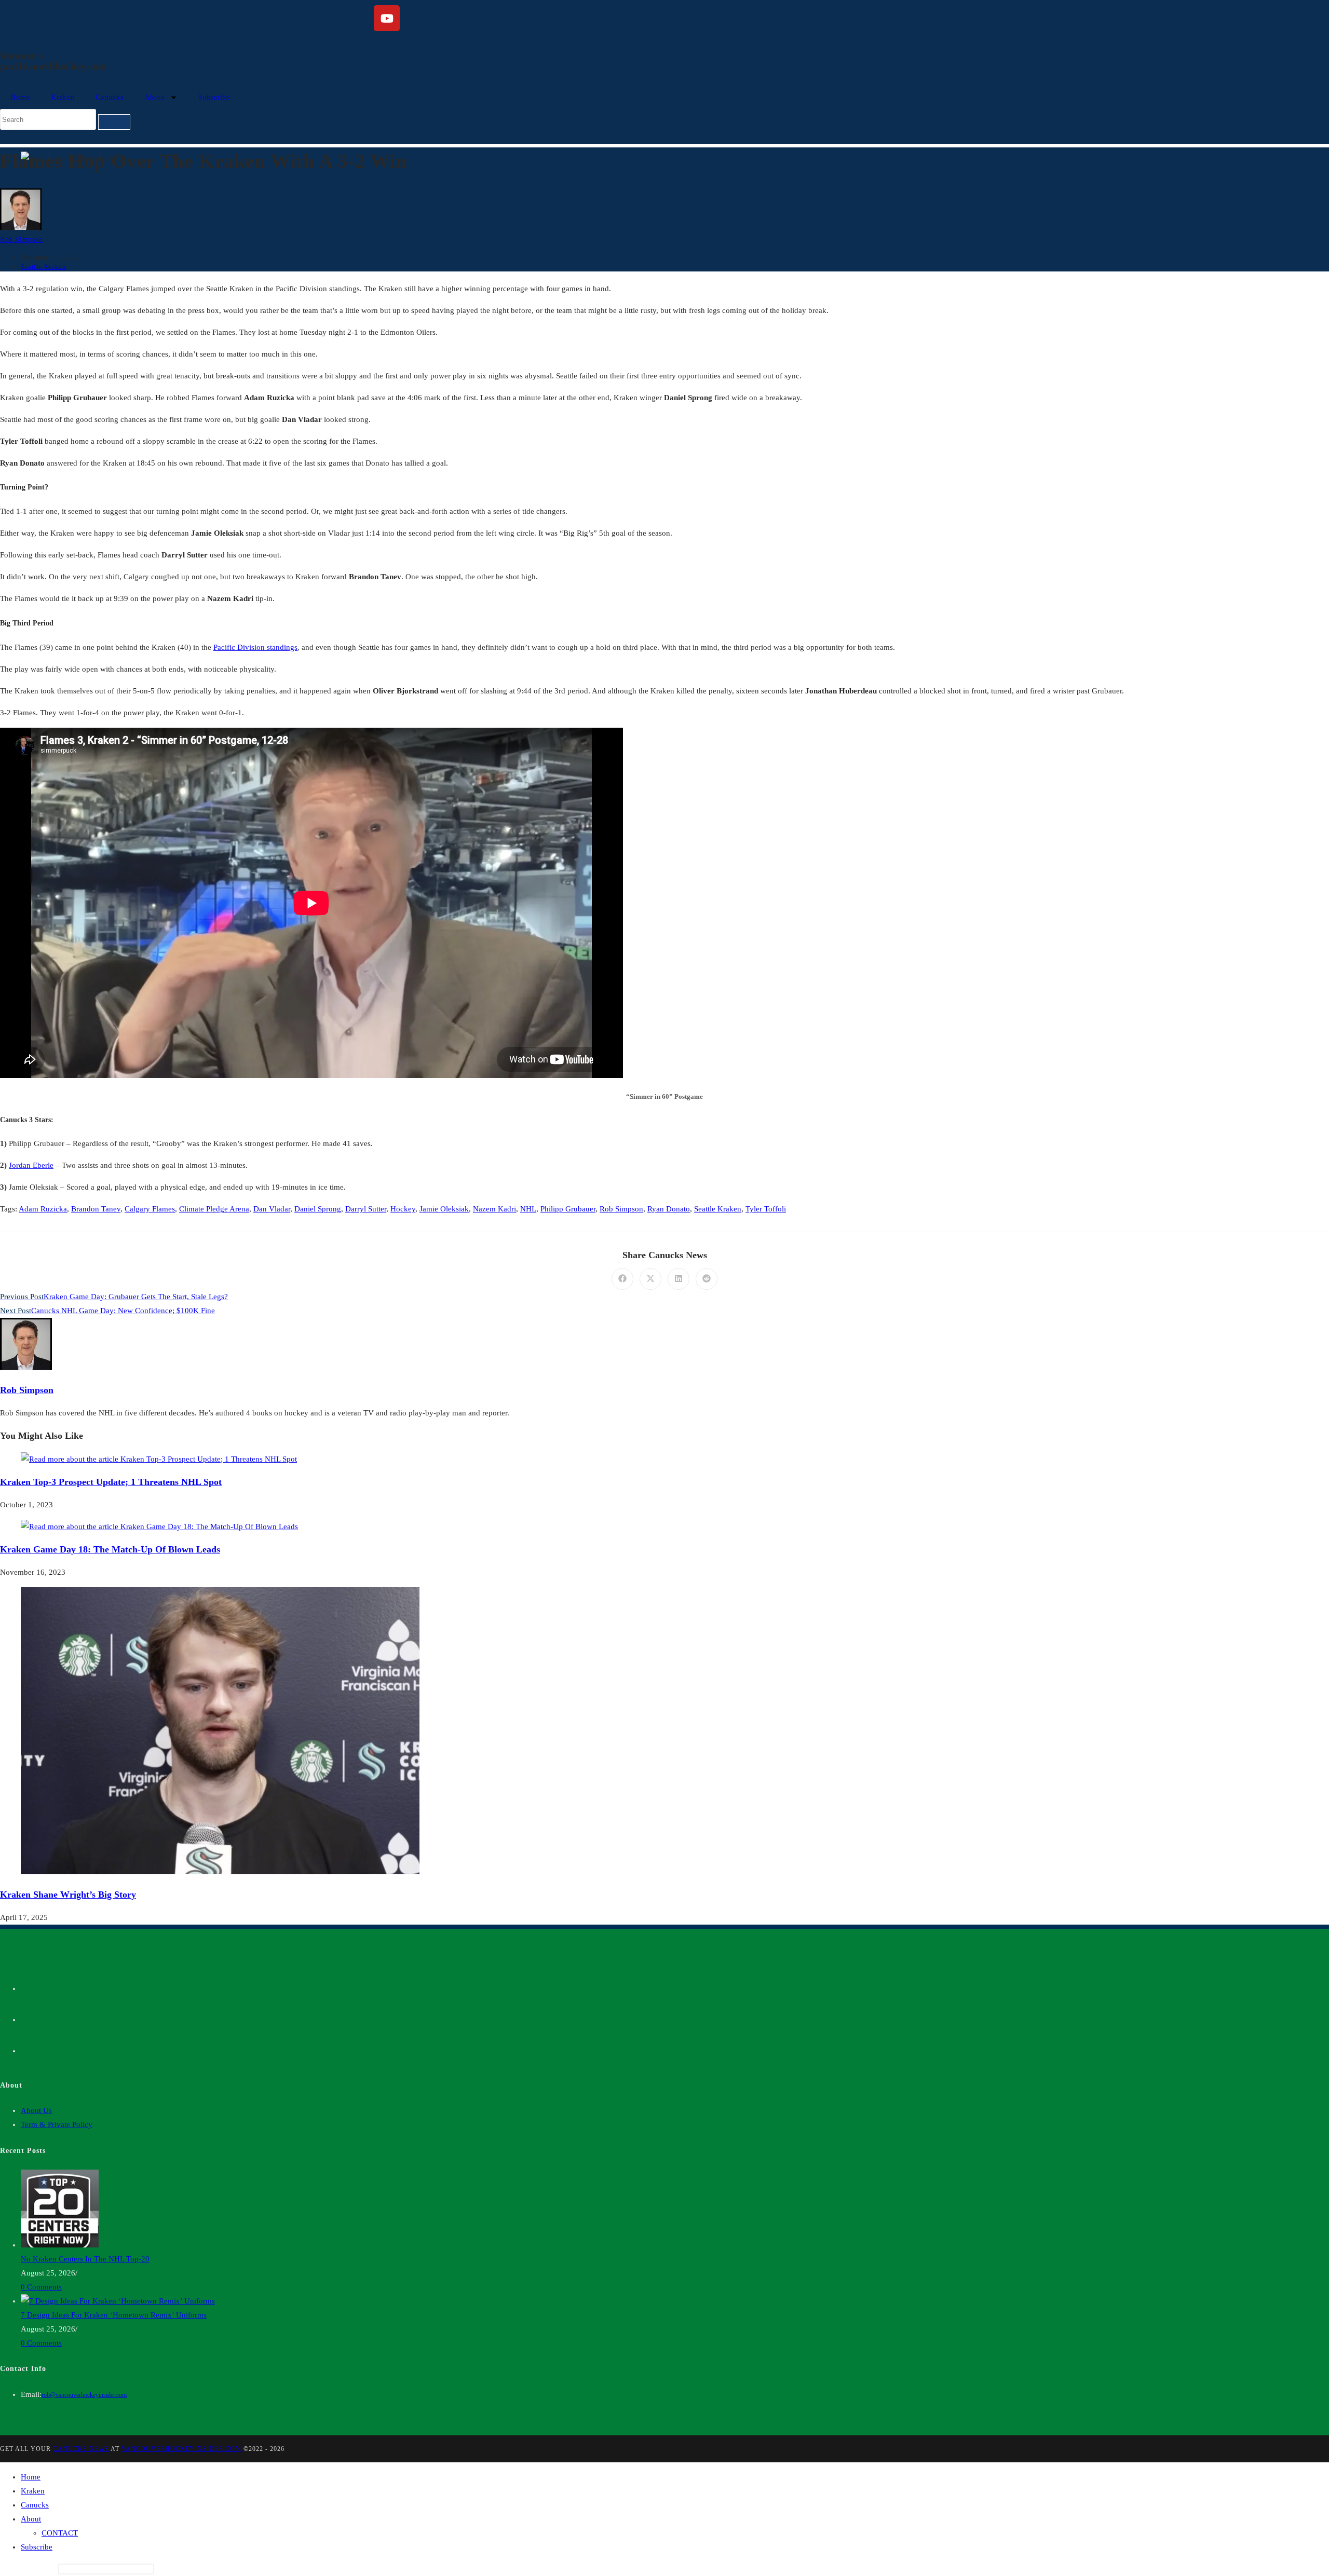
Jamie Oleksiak (444, 1209)
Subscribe (214, 97)
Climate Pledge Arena (214, 1209)
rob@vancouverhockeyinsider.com (84, 2395)
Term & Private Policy (57, 2124)
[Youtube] (387, 18)
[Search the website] (65, 119)
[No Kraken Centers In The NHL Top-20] (60, 2245)
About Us (36, 2110)
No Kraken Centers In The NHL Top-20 (85, 2259)
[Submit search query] (114, 122)
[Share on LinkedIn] (679, 1279)
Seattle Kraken (43, 267)
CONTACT (60, 2533)
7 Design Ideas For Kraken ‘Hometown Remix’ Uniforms (114, 2315)
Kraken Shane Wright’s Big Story (68, 1894)
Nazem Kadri (494, 1209)
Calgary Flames (150, 1209)
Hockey (403, 1209)
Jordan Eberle (31, 1165)
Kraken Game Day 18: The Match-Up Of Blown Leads (110, 1549)
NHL (528, 1209)
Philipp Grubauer (568, 1209)
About (154, 97)
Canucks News (81, 2449)
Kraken (63, 97)
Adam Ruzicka (43, 1209)
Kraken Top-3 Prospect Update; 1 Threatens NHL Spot (111, 1482)
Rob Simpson (22, 240)
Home (20, 97)
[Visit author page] (26, 1367)
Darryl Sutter (366, 1209)
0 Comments (41, 2287)
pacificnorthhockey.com (53, 66)
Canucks (110, 97)
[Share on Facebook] (622, 1279)
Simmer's (22, 56)
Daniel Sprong (318, 1209)
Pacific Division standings (255, 647)
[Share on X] (650, 1279)
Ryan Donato (669, 1209)
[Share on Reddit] (707, 1279)
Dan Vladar (272, 1209)
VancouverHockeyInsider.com (181, 2449)
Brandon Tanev (96, 1209)
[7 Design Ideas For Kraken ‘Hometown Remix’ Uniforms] (118, 2301)
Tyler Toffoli (766, 1209)
